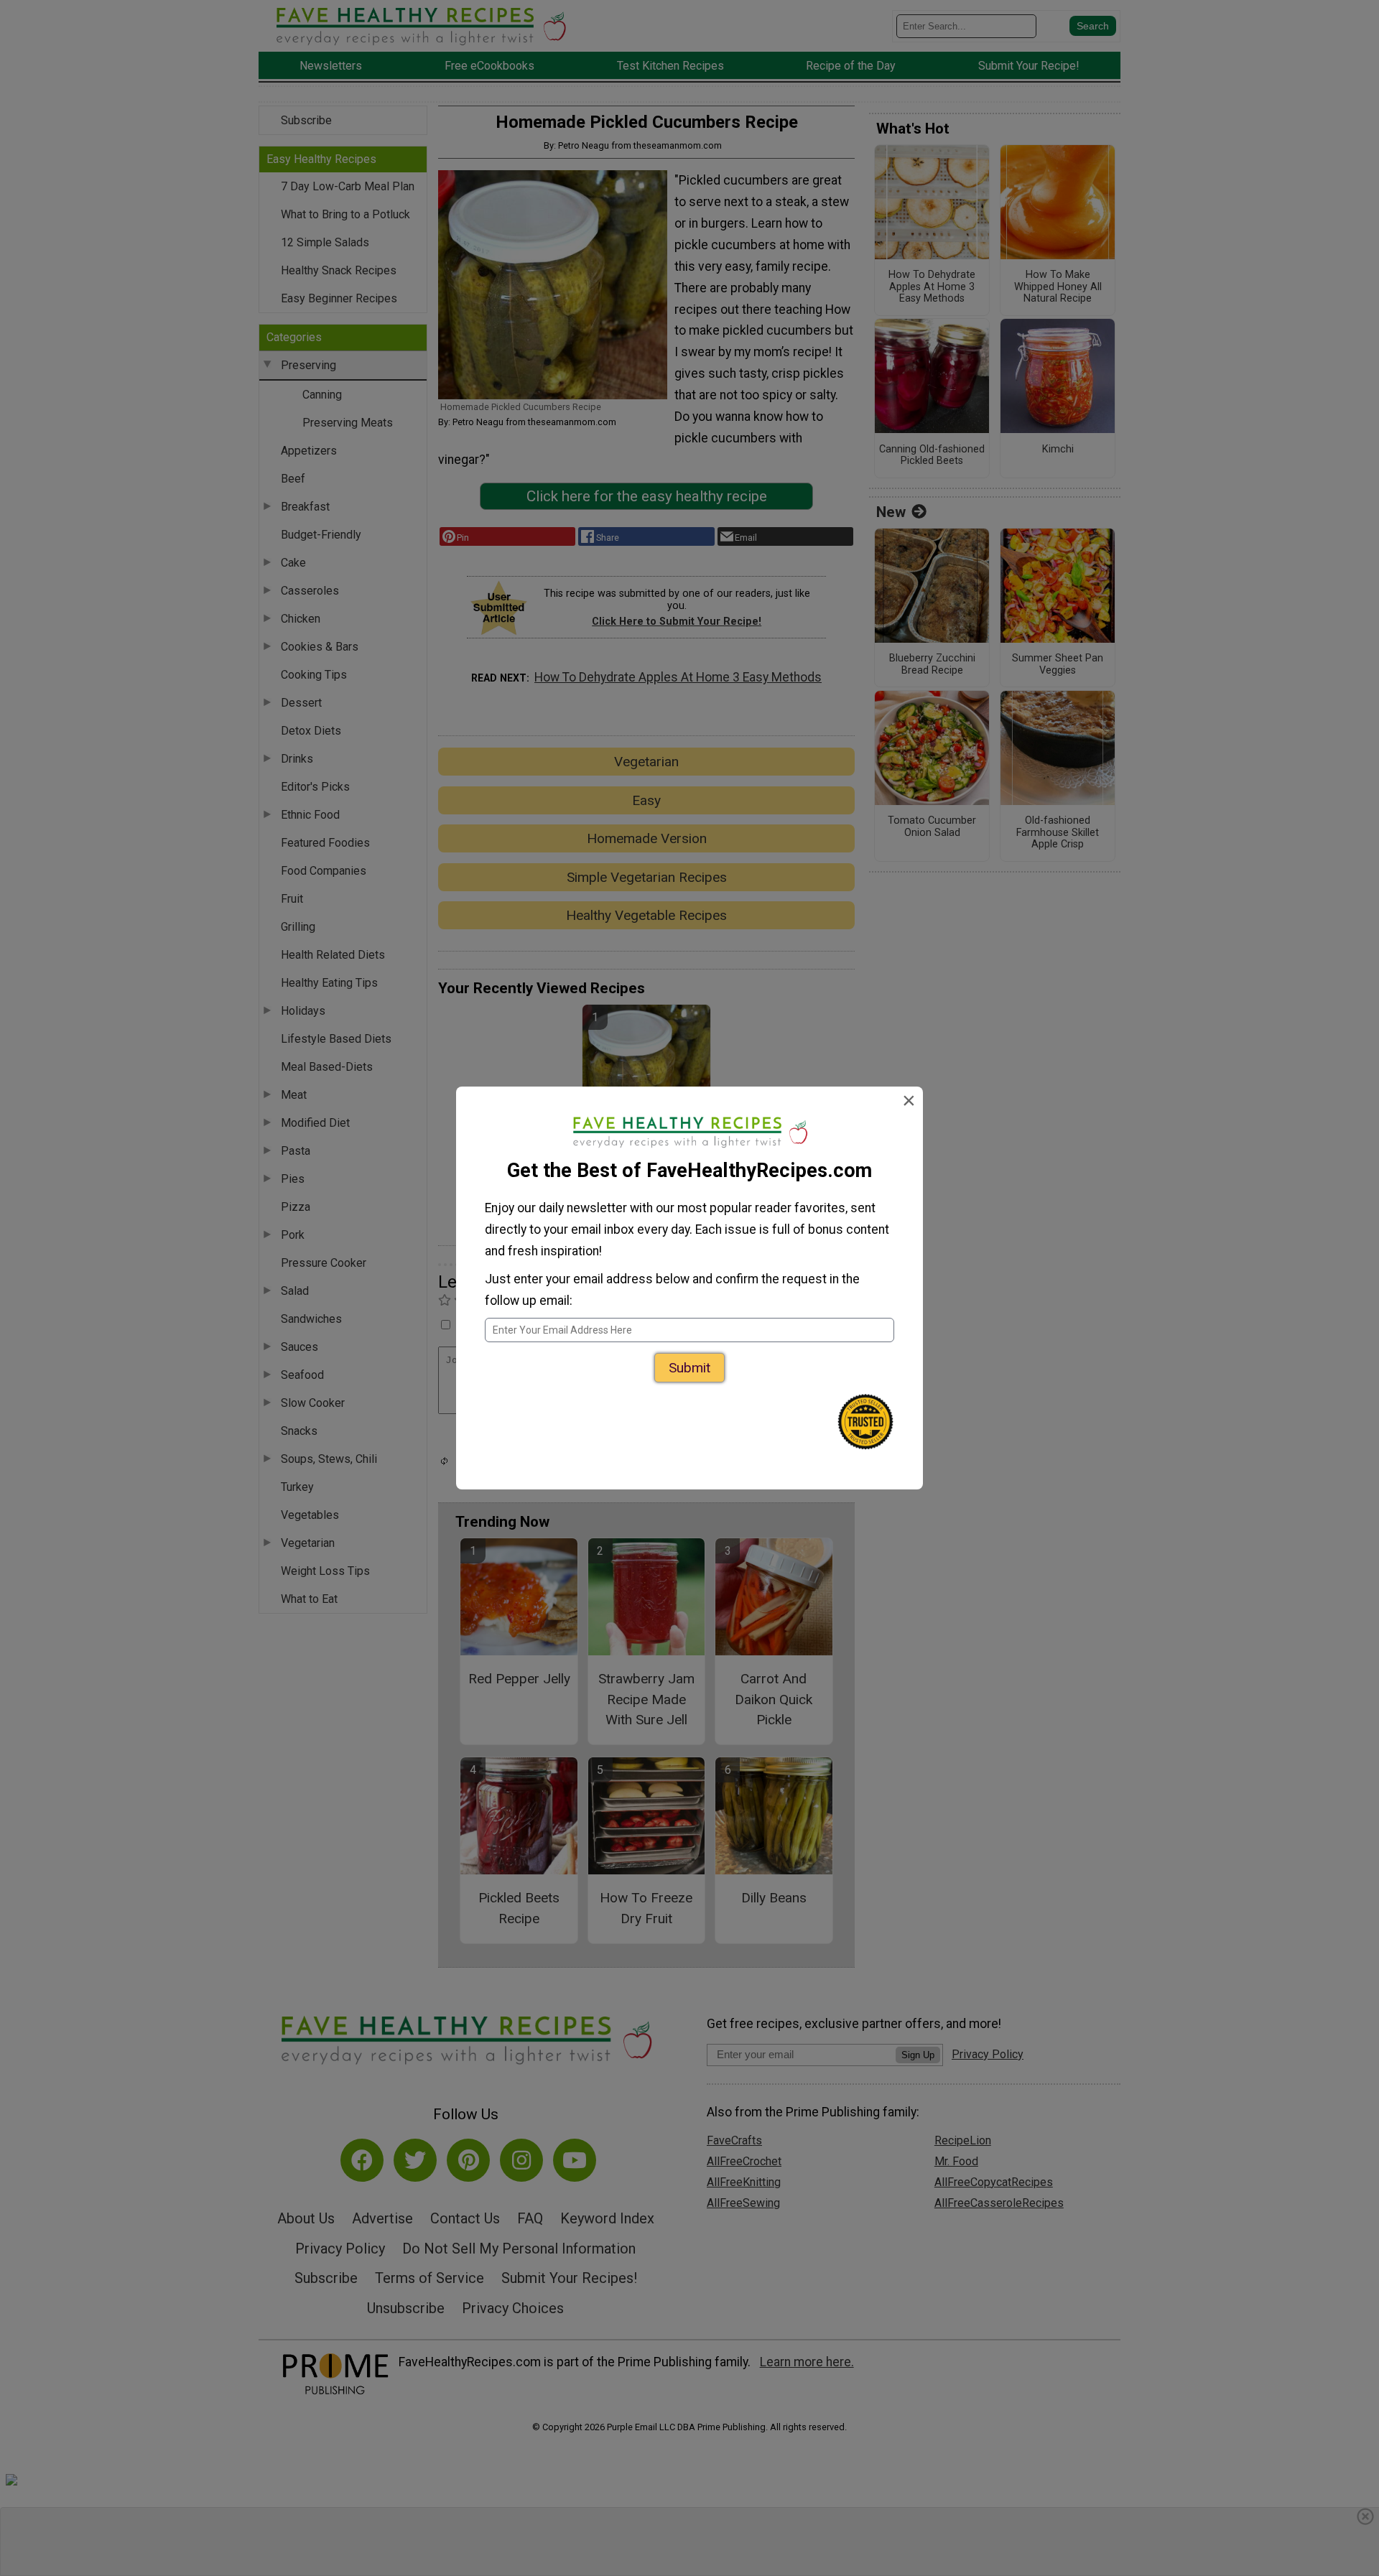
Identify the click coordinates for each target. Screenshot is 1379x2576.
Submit (689, 1368)
